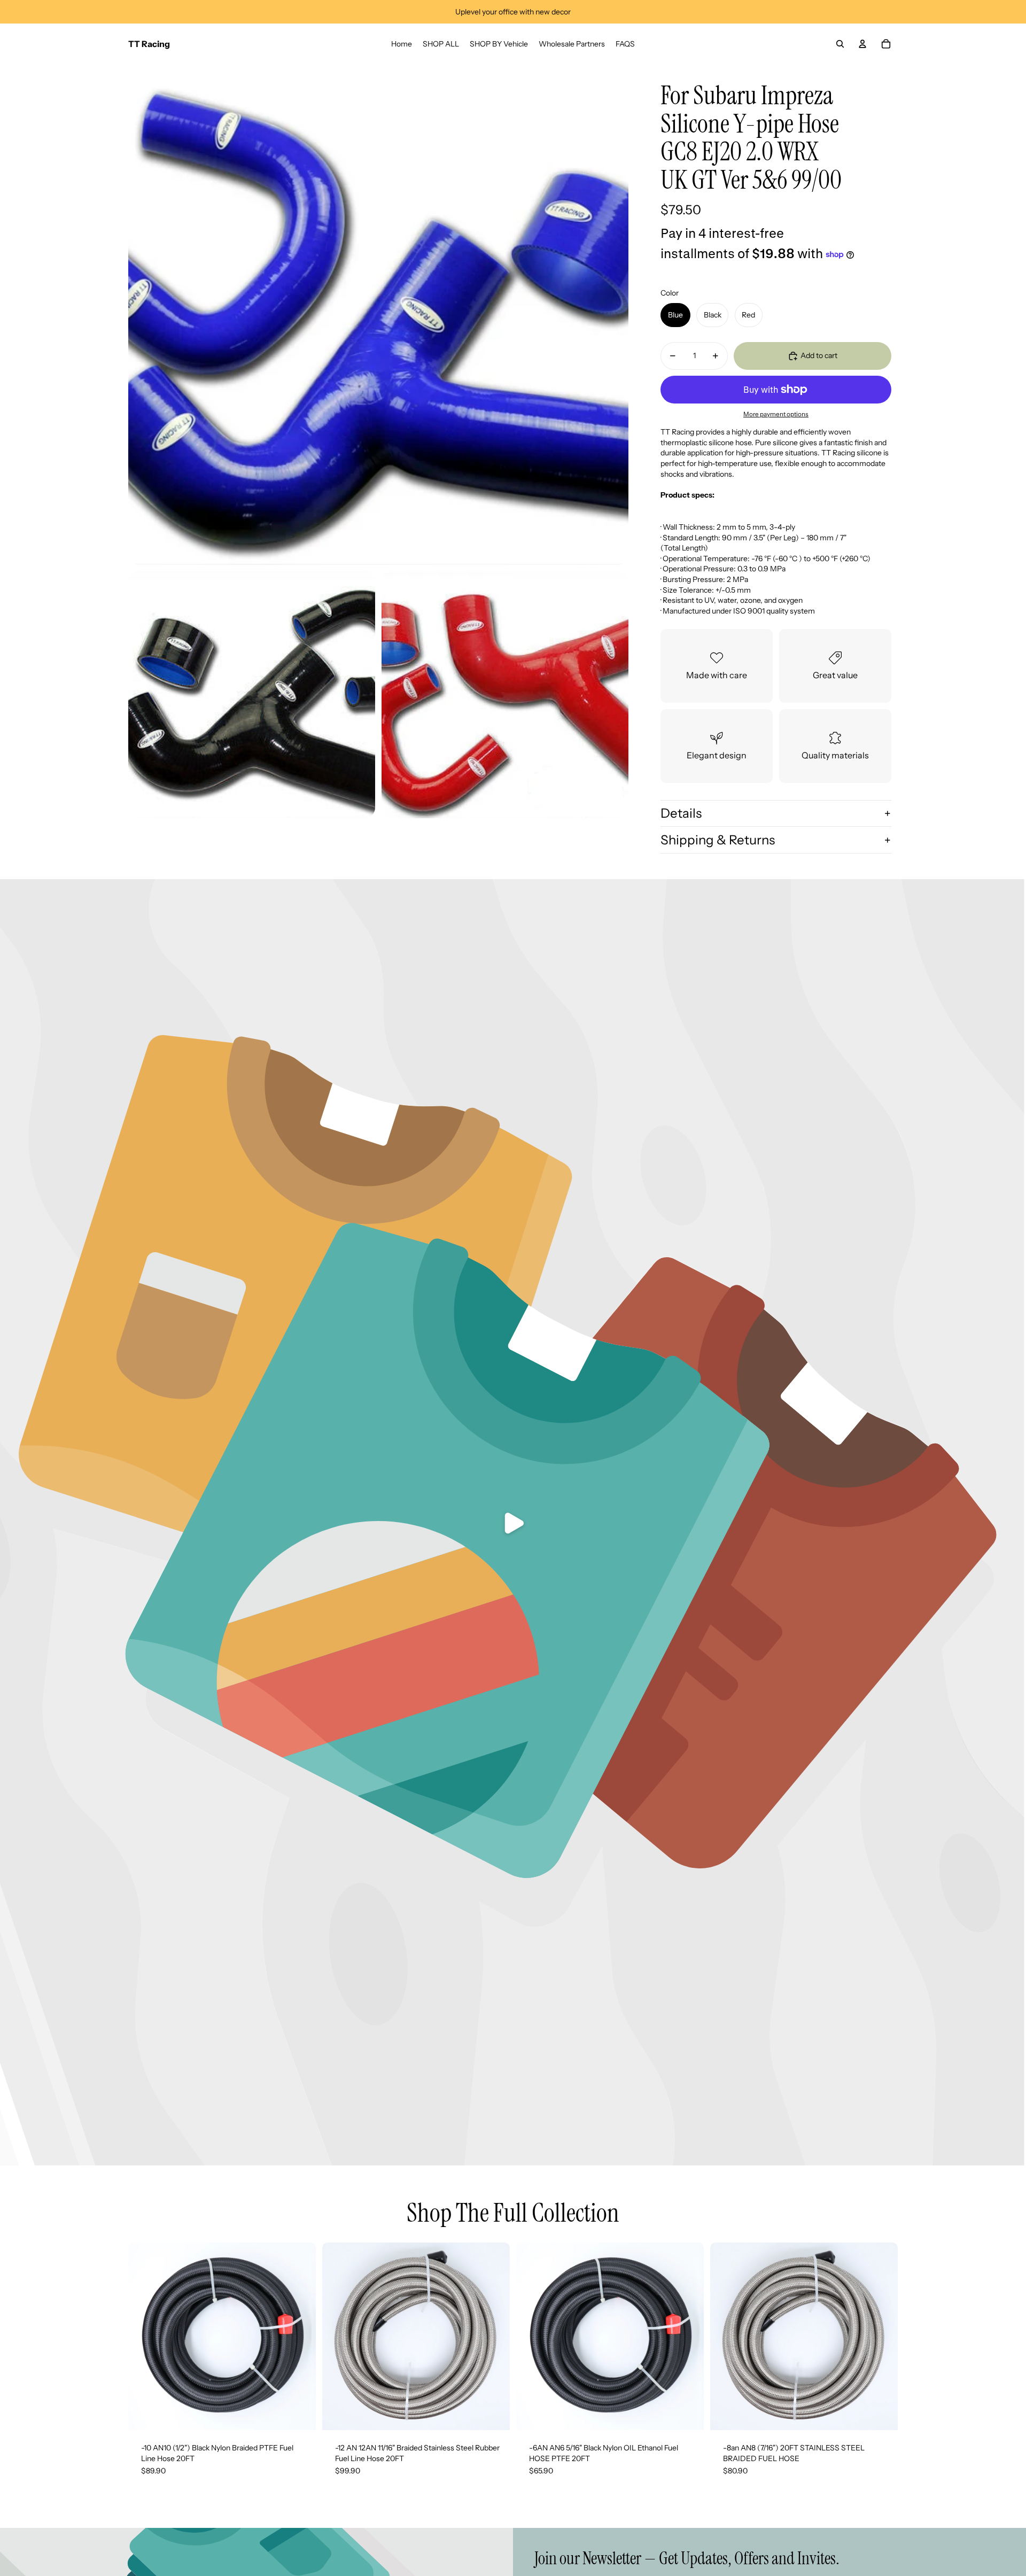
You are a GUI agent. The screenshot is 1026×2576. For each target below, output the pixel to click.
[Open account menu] (862, 44)
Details (681, 813)
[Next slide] (300, 2336)
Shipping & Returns (718, 840)
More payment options (776, 414)
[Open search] (840, 44)
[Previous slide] (144, 2336)
